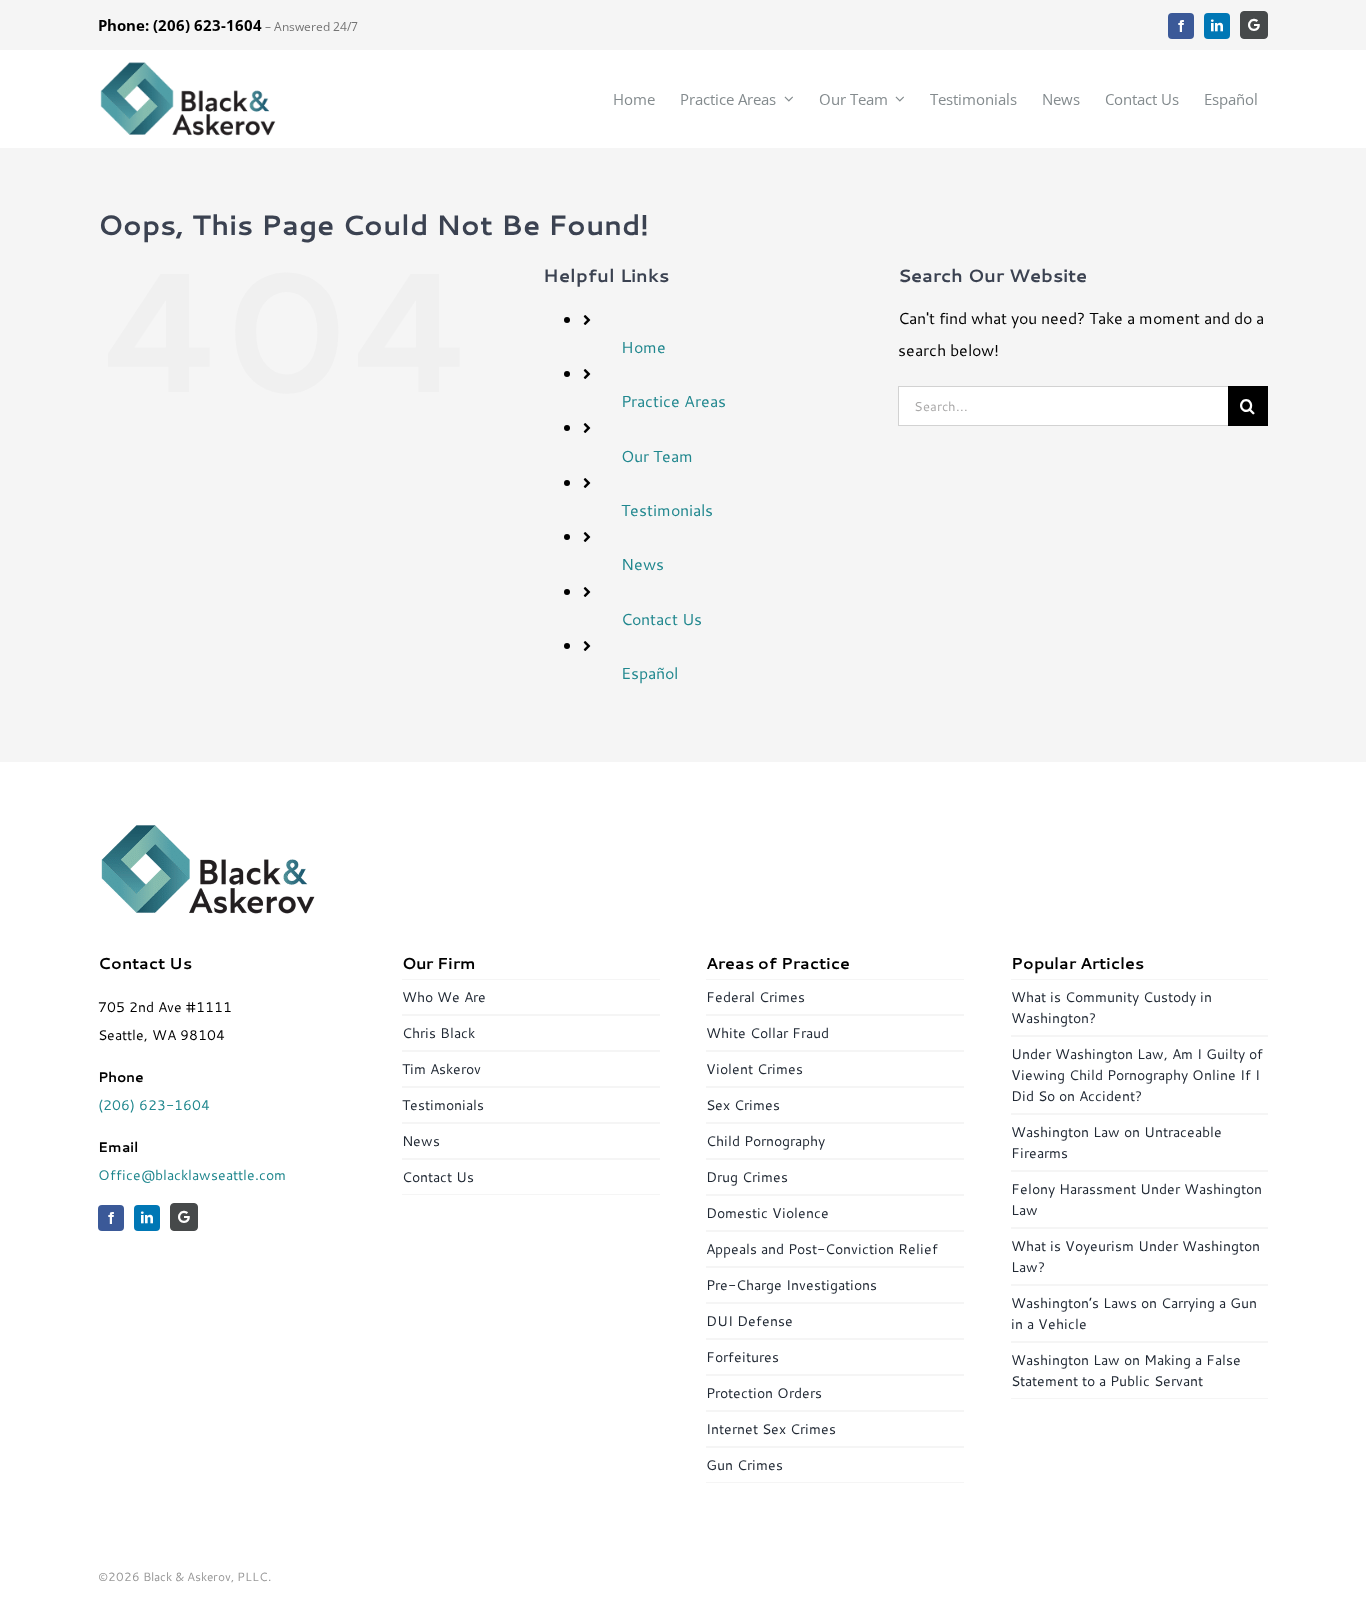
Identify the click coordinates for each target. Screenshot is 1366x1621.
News (642, 563)
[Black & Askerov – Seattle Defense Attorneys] (188, 67)
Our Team (657, 455)
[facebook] (1181, 26)
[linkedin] (1217, 26)
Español (649, 672)
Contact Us (661, 618)
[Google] (1254, 25)
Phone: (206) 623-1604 (180, 25)
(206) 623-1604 (154, 1105)
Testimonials (667, 509)
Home (643, 346)
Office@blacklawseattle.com (192, 1175)
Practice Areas (673, 400)
